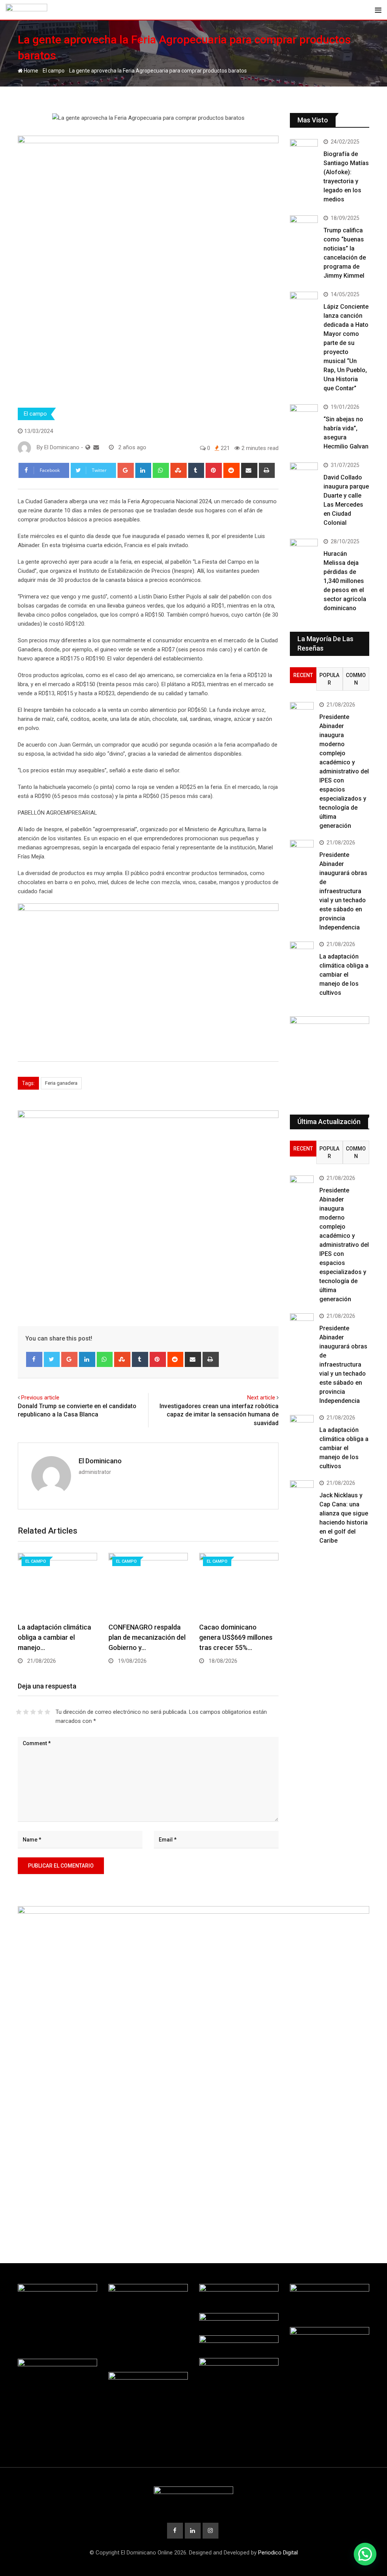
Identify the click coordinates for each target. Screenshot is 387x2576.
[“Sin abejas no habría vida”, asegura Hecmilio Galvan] (304, 415)
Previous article (40, 1398)
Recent (303, 675)
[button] (365, 2554)
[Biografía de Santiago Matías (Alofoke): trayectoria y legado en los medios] (304, 150)
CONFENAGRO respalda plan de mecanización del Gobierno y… (147, 1637)
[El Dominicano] (96, 447)
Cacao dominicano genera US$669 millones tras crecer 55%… (236, 1637)
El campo (54, 71)
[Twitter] (52, 1359)
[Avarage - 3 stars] (33, 1712)
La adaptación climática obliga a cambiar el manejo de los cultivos (344, 975)
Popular (329, 679)
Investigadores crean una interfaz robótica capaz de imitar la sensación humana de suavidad (219, 1415)
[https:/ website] (88, 447)
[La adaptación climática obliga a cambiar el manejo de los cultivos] (302, 951)
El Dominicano (100, 1461)
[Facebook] (34, 1359)
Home (30, 71)
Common (356, 679)
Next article (261, 1398)
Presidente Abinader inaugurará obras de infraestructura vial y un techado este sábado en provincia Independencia (343, 891)
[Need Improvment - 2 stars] (26, 1712)
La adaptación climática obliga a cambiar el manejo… (54, 1637)
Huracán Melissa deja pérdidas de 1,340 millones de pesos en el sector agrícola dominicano (345, 581)
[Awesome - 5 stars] (47, 1712)
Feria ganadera (61, 1083)
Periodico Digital (278, 2553)
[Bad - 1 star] (19, 1712)
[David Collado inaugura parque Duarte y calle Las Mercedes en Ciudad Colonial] (304, 474)
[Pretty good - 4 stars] (40, 1712)
